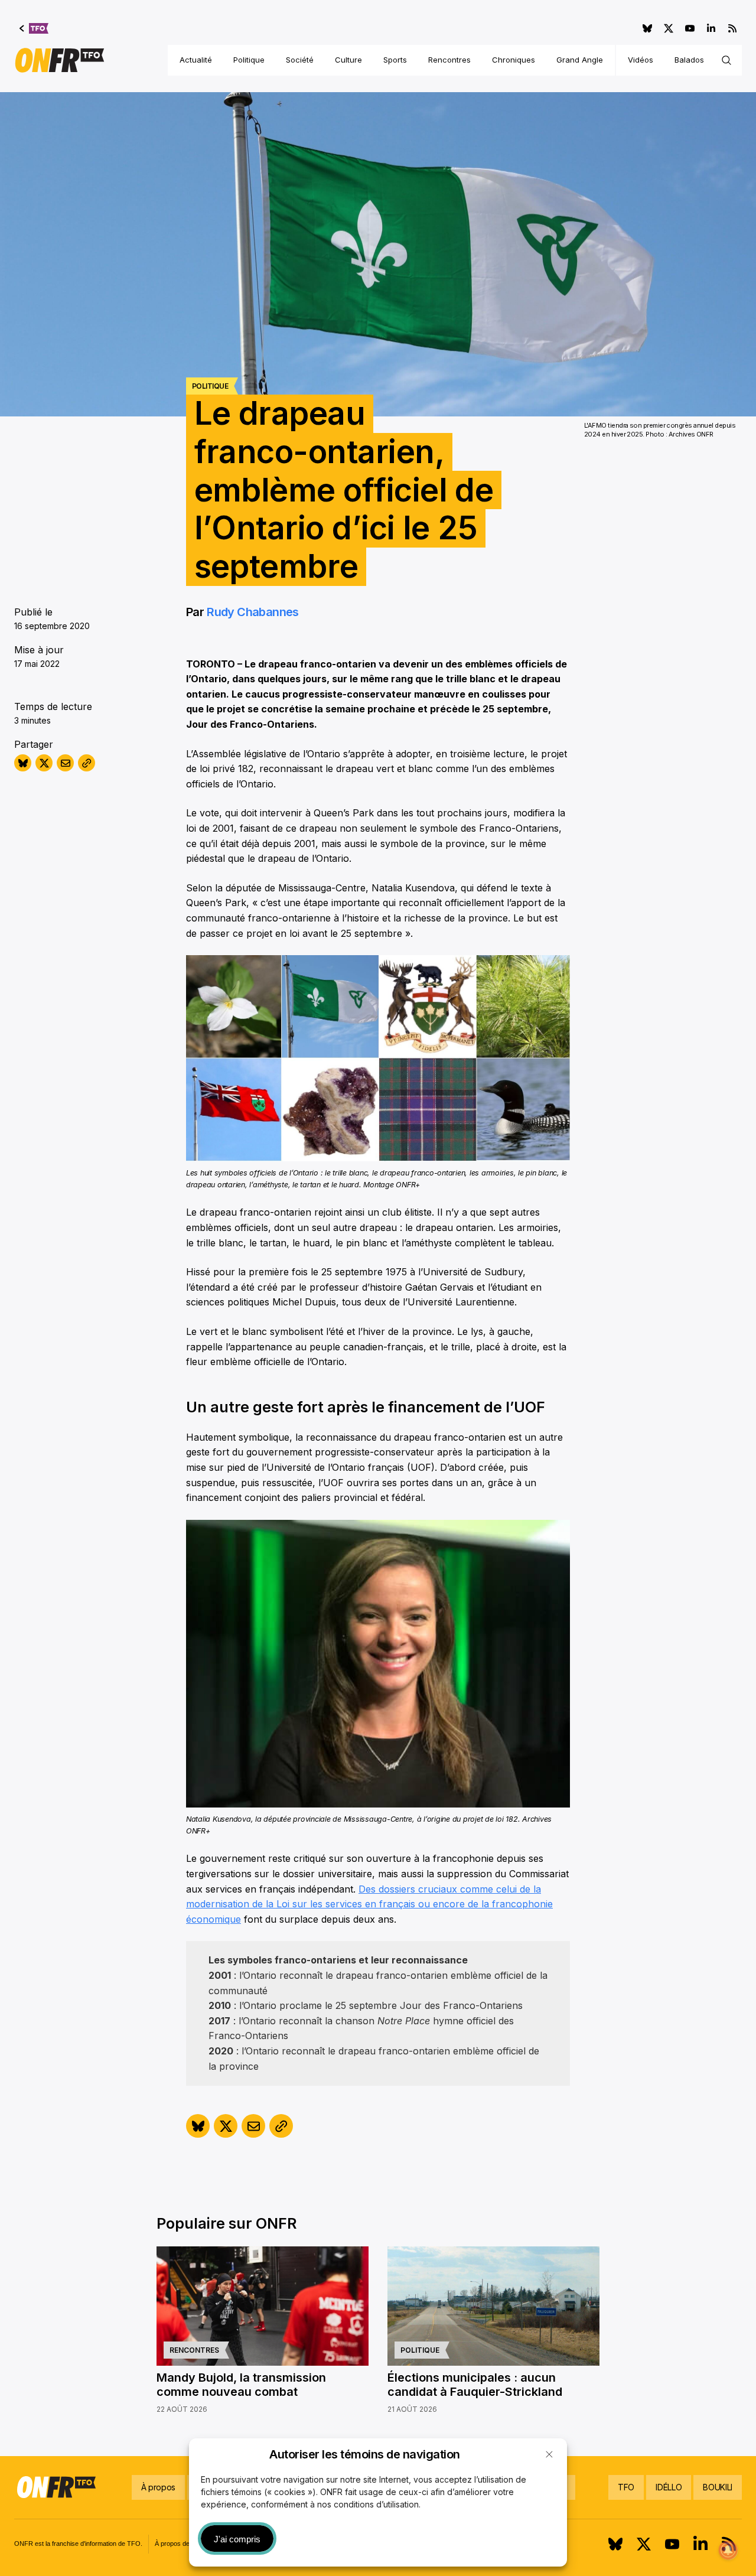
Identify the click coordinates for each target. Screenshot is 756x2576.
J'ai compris (237, 2539)
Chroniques (514, 60)
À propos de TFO (180, 2544)
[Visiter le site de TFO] (34, 28)
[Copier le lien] (87, 763)
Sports (395, 60)
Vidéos (641, 60)
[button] (549, 2454)
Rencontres (449, 60)
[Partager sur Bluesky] (23, 763)
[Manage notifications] (728, 2550)
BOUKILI (718, 2487)
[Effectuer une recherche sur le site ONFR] (726, 60)
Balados (689, 60)
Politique (249, 60)
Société (300, 60)
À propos (158, 2487)
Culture (348, 60)
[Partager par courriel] (65, 763)
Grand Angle (580, 60)
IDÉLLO (669, 2487)
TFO (626, 2487)
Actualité (196, 60)
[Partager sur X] (44, 763)
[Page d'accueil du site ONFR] (60, 60)
